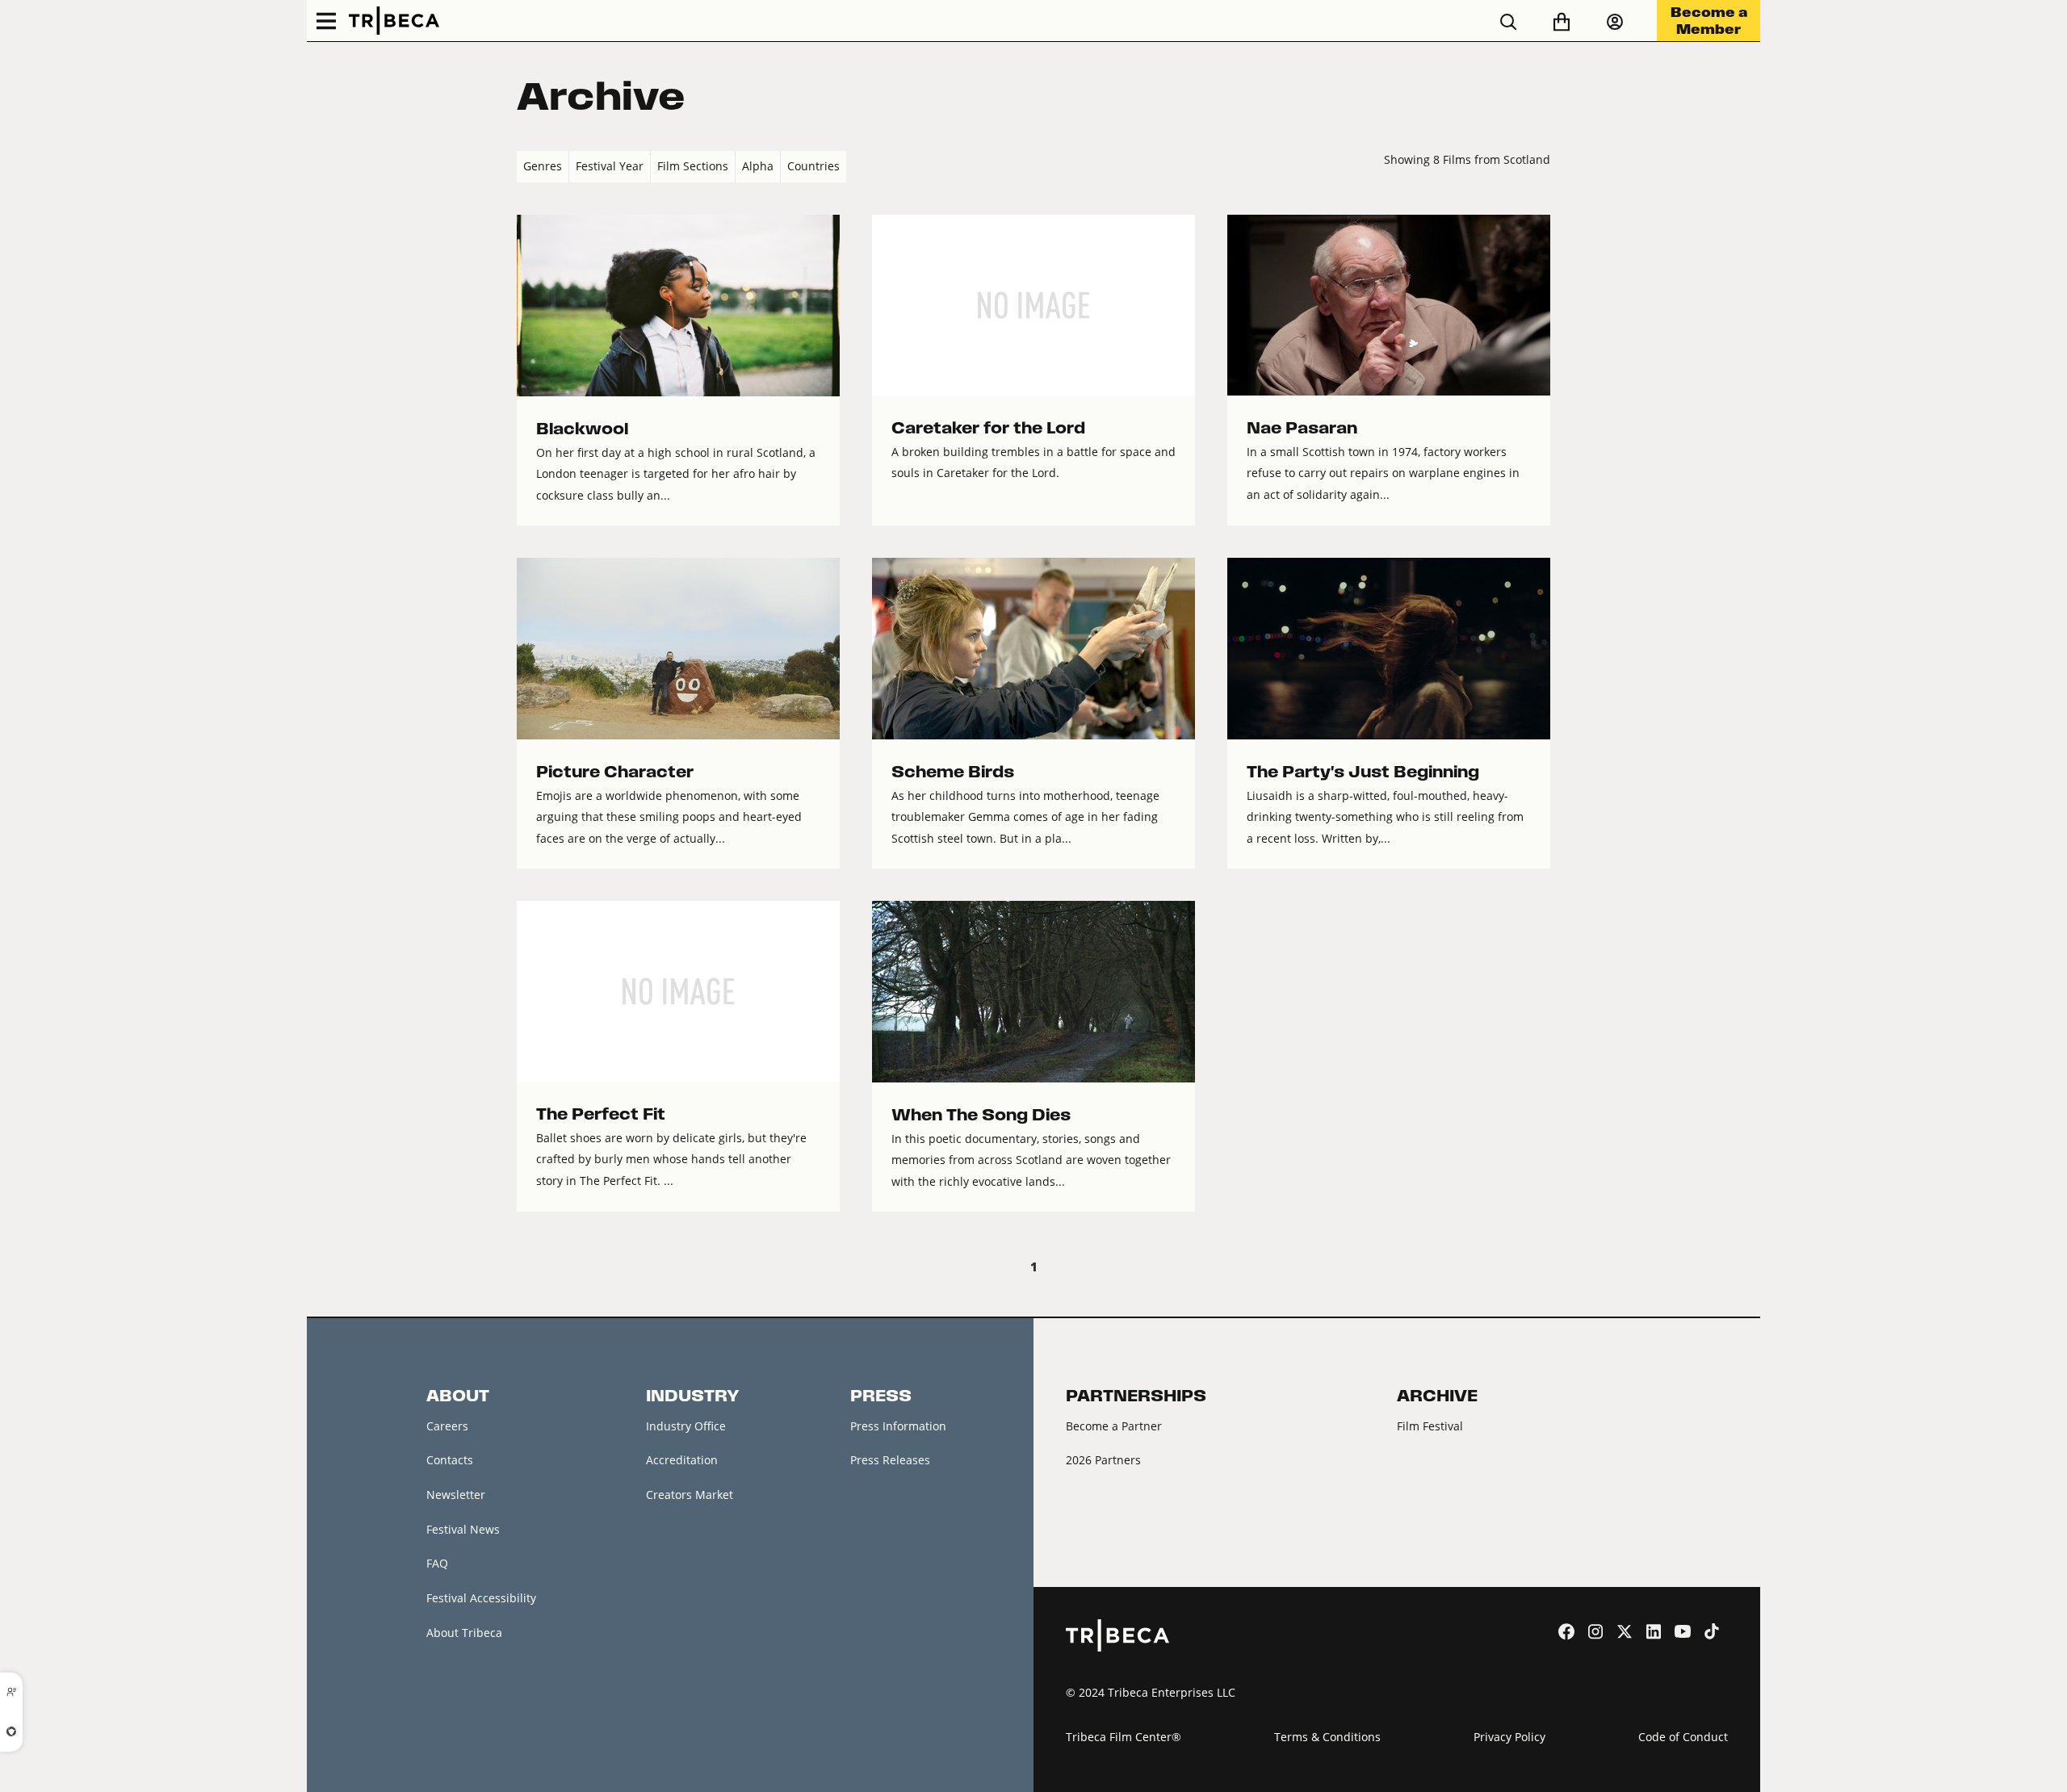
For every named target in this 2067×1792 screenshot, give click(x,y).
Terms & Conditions (1327, 1737)
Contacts (450, 1460)
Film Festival (1430, 1426)
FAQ (437, 1563)
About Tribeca (464, 1633)
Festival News (463, 1529)
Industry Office (686, 1426)
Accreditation (682, 1460)
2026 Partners (1103, 1460)
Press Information (898, 1426)
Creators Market (690, 1495)
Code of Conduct (1683, 1737)
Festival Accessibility (481, 1598)
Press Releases (890, 1460)
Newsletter (456, 1495)
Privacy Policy (1509, 1737)
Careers (447, 1426)
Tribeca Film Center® (1124, 1737)
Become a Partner (1114, 1426)
